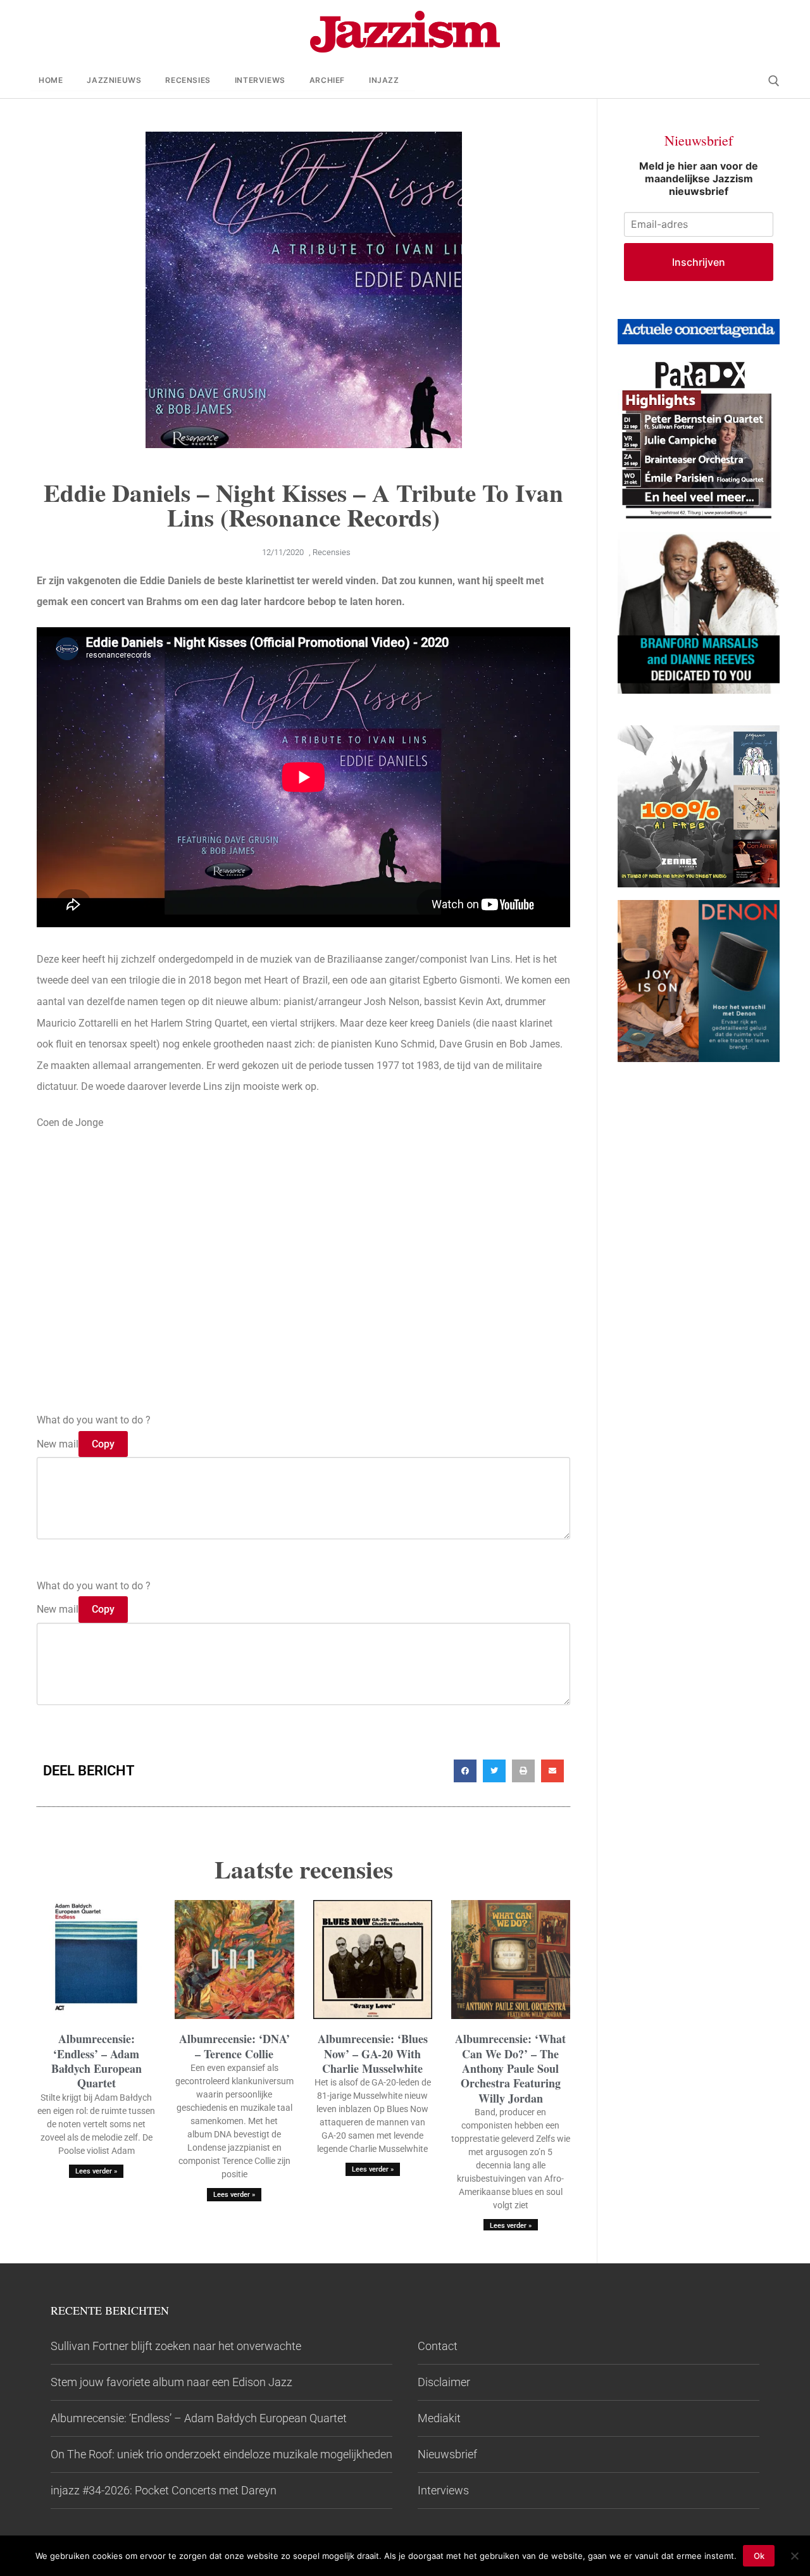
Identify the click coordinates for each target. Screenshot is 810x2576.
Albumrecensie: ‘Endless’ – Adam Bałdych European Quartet (97, 2061)
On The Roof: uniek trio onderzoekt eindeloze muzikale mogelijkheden (221, 2454)
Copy (103, 1444)
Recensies (332, 552)
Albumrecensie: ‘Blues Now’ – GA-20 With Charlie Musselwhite (373, 2054)
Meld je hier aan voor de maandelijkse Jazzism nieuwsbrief (699, 178)
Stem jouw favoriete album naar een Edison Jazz (171, 2382)
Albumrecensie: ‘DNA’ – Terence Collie (234, 2046)
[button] (465, 1771)
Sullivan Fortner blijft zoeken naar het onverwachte (176, 2346)
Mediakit (439, 2418)
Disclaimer (444, 2382)
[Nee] (794, 2556)
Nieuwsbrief (447, 2454)
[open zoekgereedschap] (774, 81)
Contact (438, 2346)
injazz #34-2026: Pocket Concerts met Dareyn (164, 2490)
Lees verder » (96, 2171)
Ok (759, 2556)
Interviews (443, 2490)
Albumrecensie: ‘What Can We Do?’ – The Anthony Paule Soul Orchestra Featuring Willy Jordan (510, 2068)
